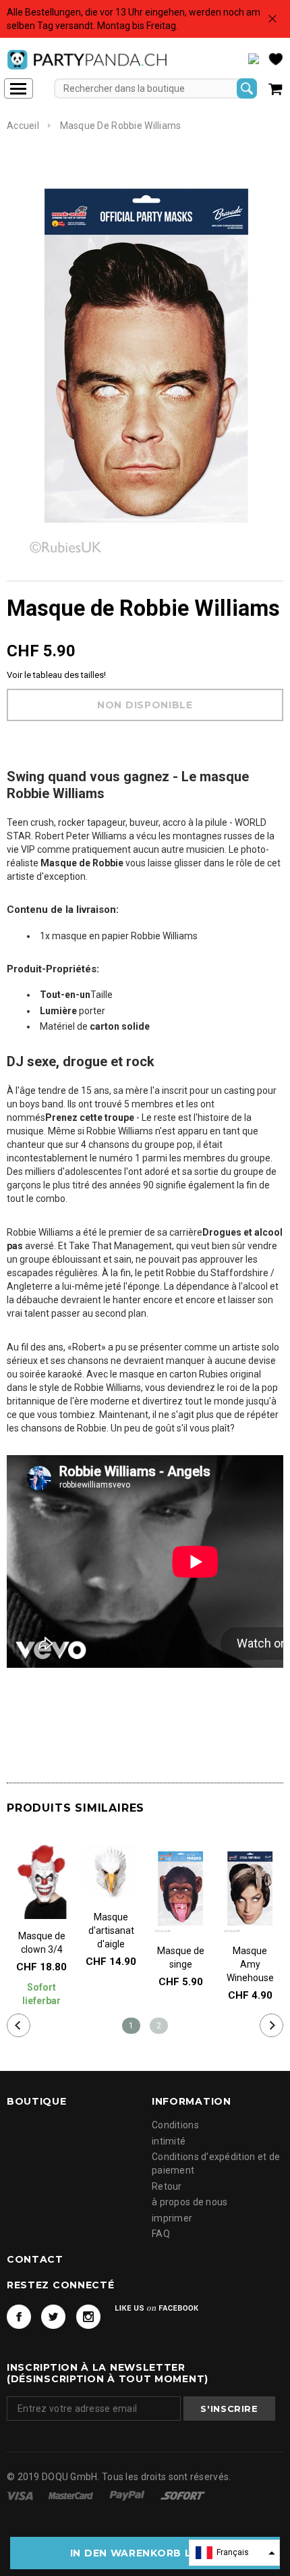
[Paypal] (128, 2495)
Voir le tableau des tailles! (56, 675)
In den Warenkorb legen (145, 2553)
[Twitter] (53, 2317)
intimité (169, 2141)
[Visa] (21, 2495)
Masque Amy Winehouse (250, 1964)
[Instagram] (88, 2317)
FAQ (161, 2234)
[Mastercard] (72, 2495)
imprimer (172, 2218)
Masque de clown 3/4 (42, 1943)
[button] (234, 2553)
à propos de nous (190, 2202)
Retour (167, 2186)
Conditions (175, 2125)
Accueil (23, 126)
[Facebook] (19, 2317)
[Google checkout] (183, 2495)
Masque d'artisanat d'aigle (111, 1930)
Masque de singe (181, 1957)
